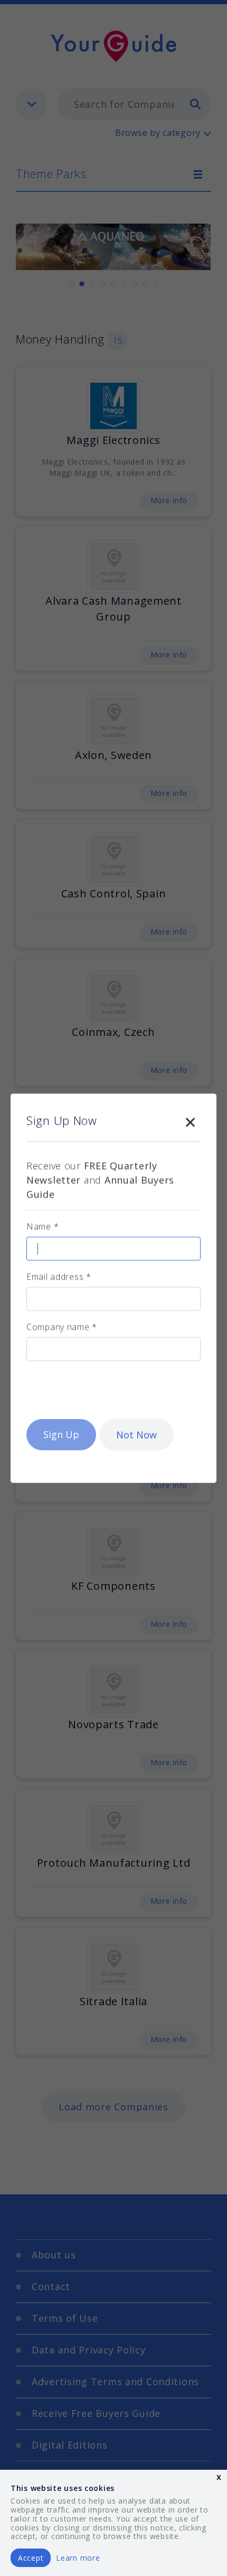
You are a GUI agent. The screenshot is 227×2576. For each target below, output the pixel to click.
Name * (42, 1226)
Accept (31, 2558)
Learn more (78, 2558)
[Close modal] (190, 1120)
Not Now (136, 1434)
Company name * (62, 1327)
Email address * (59, 1276)
